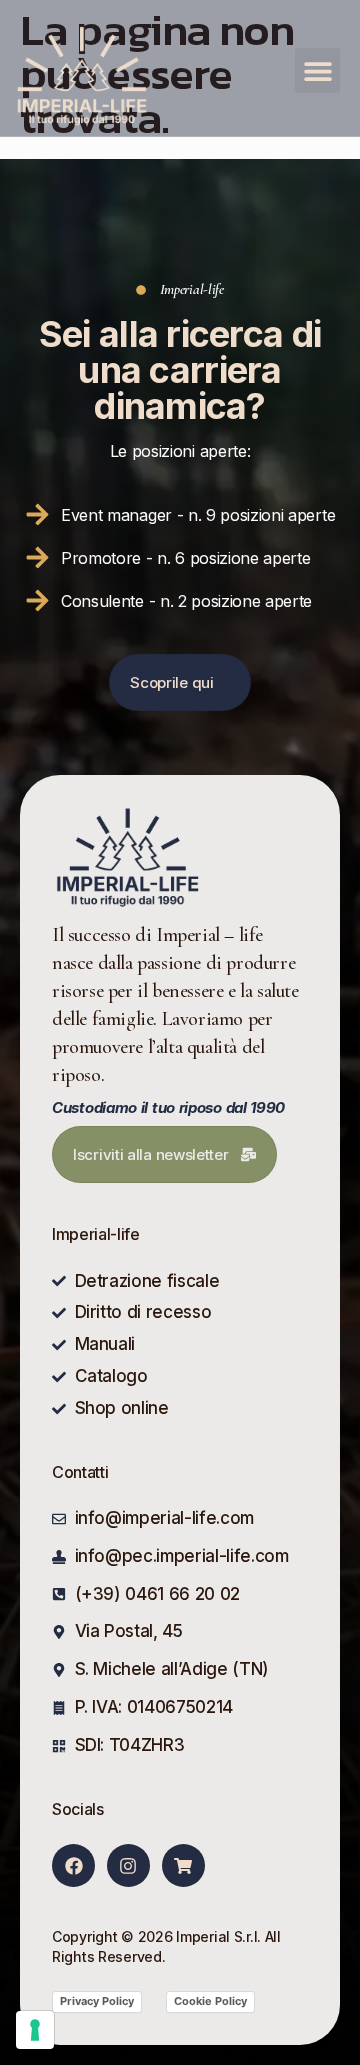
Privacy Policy (97, 2001)
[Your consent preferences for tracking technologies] (35, 2030)
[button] (317, 70)
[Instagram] (128, 1865)
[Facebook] (73, 1865)
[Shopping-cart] (183, 1865)
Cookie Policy (210, 2001)
